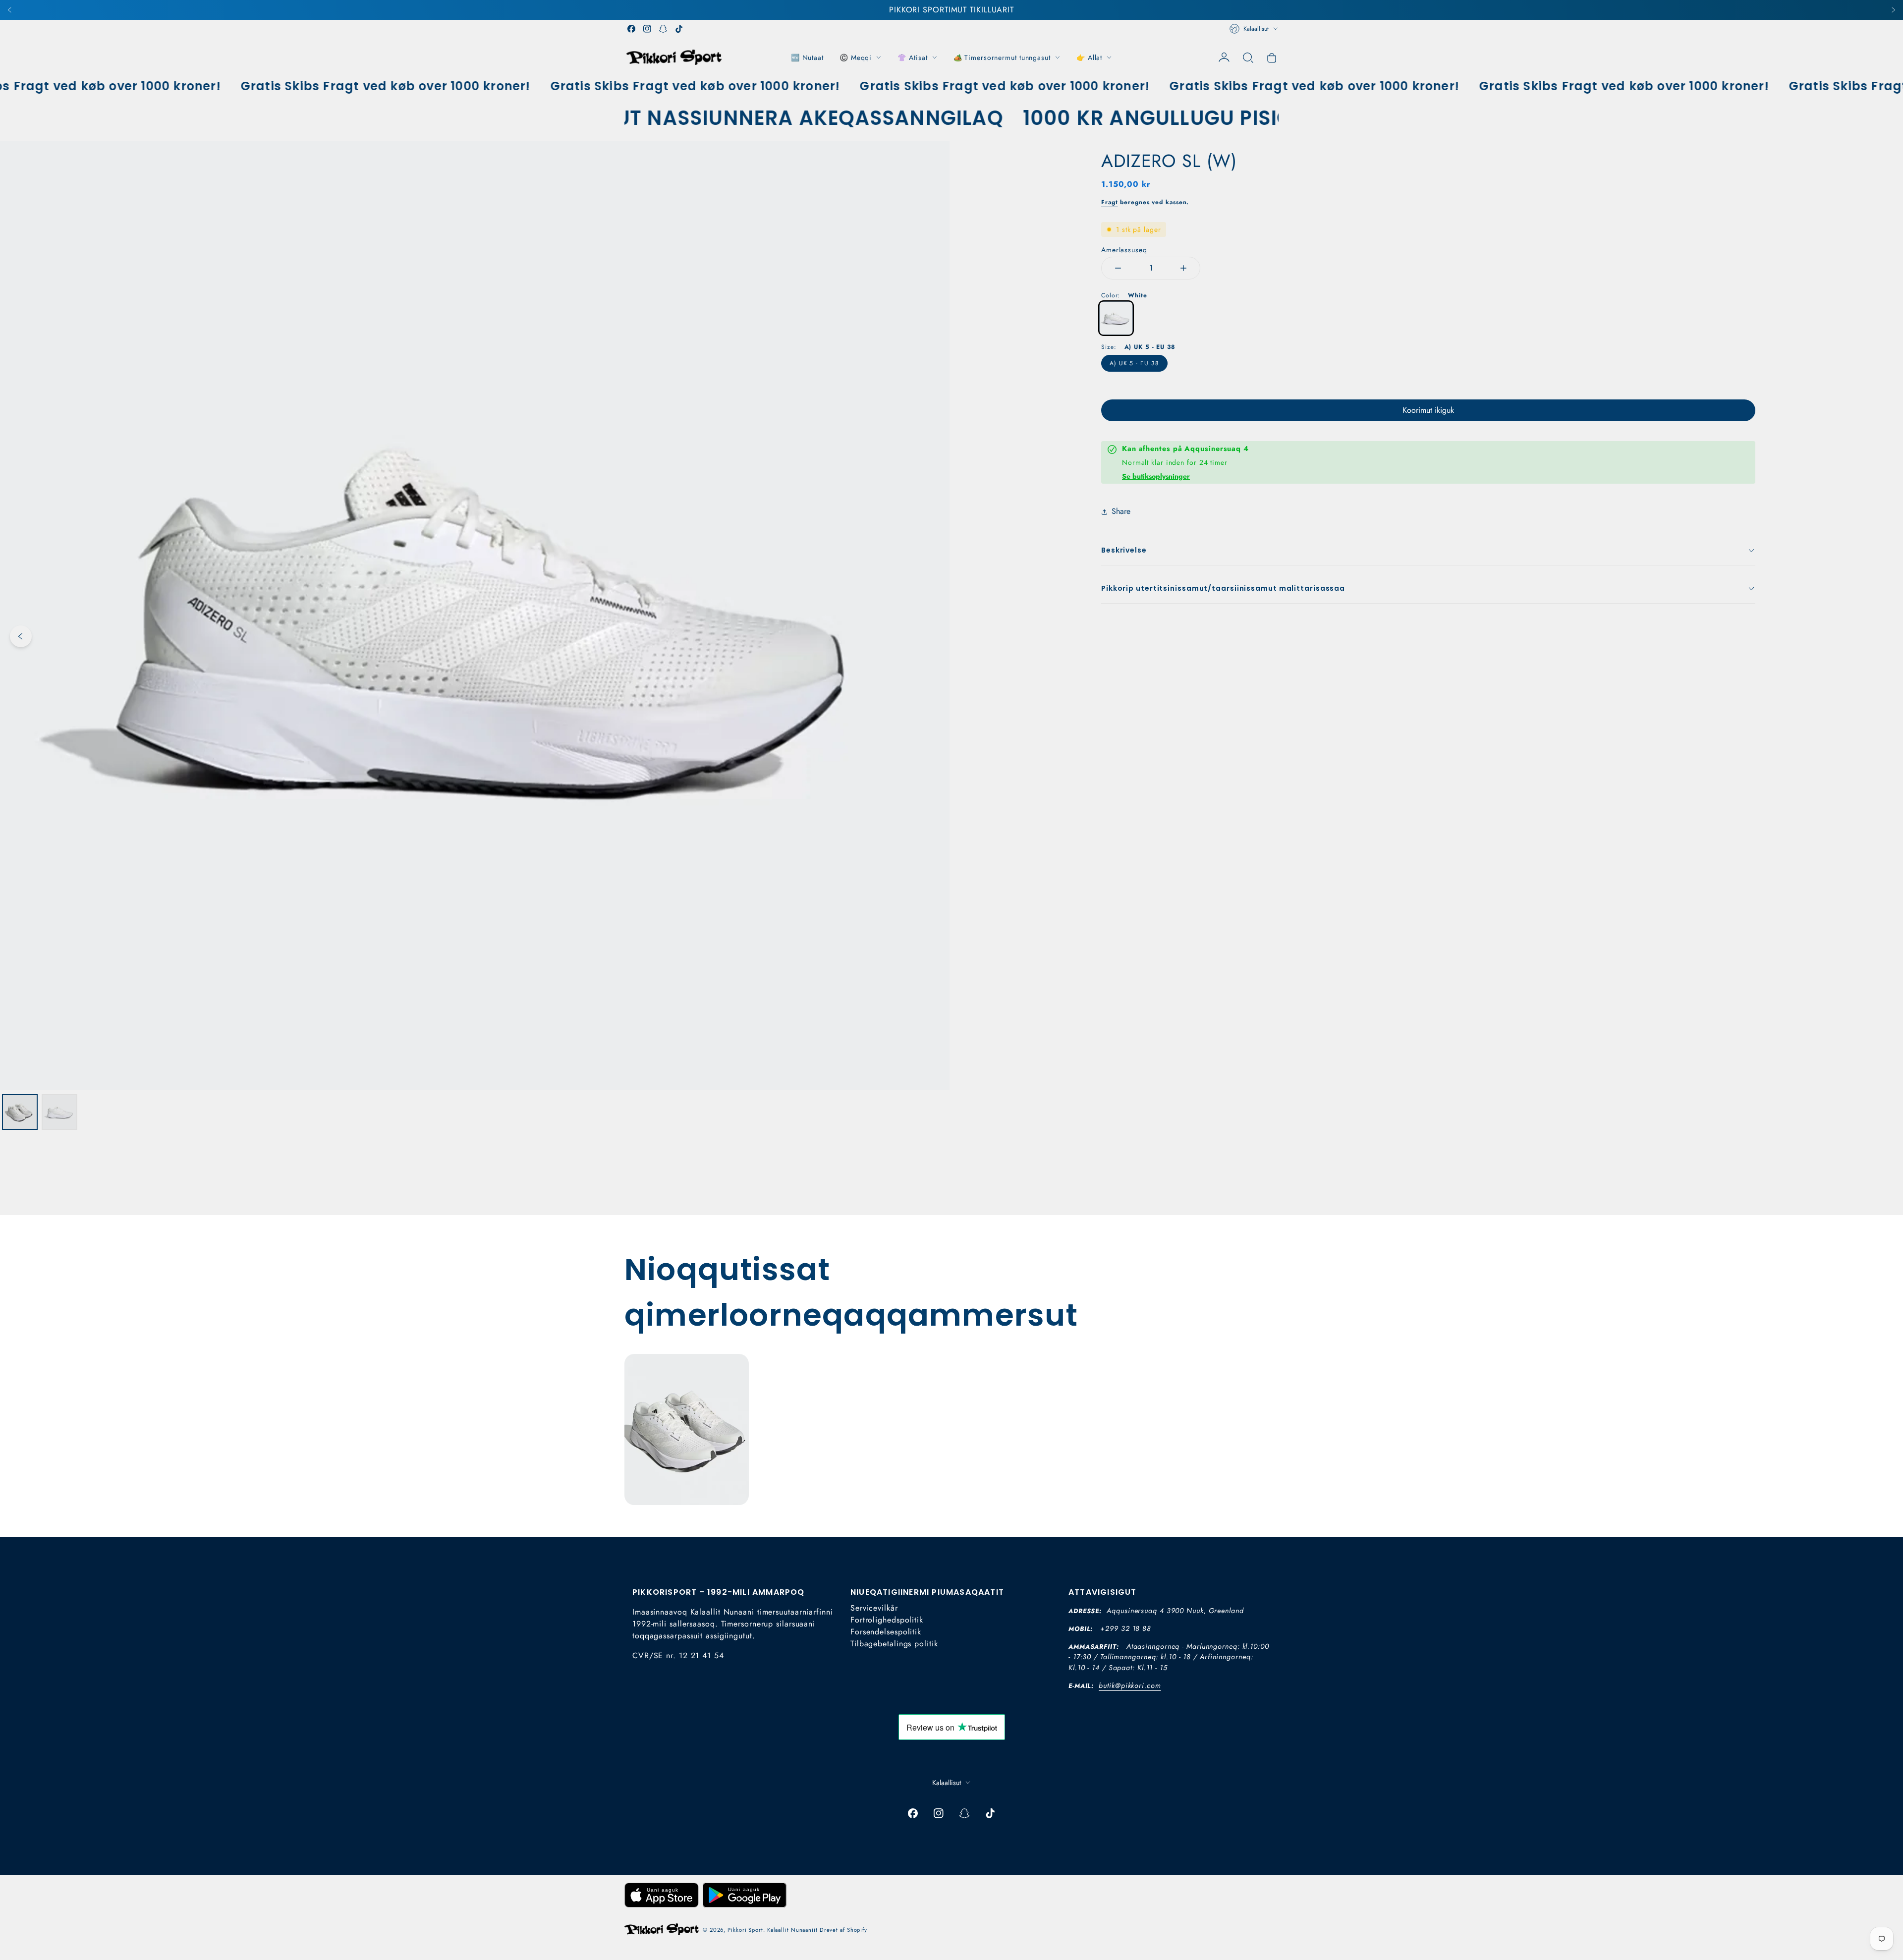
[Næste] (1893, 10)
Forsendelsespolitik (886, 1632)
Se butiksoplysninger (1156, 476)
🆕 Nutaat (807, 57)
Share (1121, 511)
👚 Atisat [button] (912, 57)
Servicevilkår (874, 1608)
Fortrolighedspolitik (887, 1620)
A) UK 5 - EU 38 (1134, 363)
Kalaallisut (1256, 29)
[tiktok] (679, 29)
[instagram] (647, 29)
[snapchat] (663, 29)
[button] (1248, 57)
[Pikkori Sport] (674, 57)
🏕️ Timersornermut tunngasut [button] (1002, 57)
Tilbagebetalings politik (894, 1644)
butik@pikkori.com (1130, 1685)
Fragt (1110, 202)
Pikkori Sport (745, 1930)
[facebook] (631, 29)
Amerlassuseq (1124, 250)
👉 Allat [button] (1089, 57)
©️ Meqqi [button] (856, 57)
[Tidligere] (10, 10)
